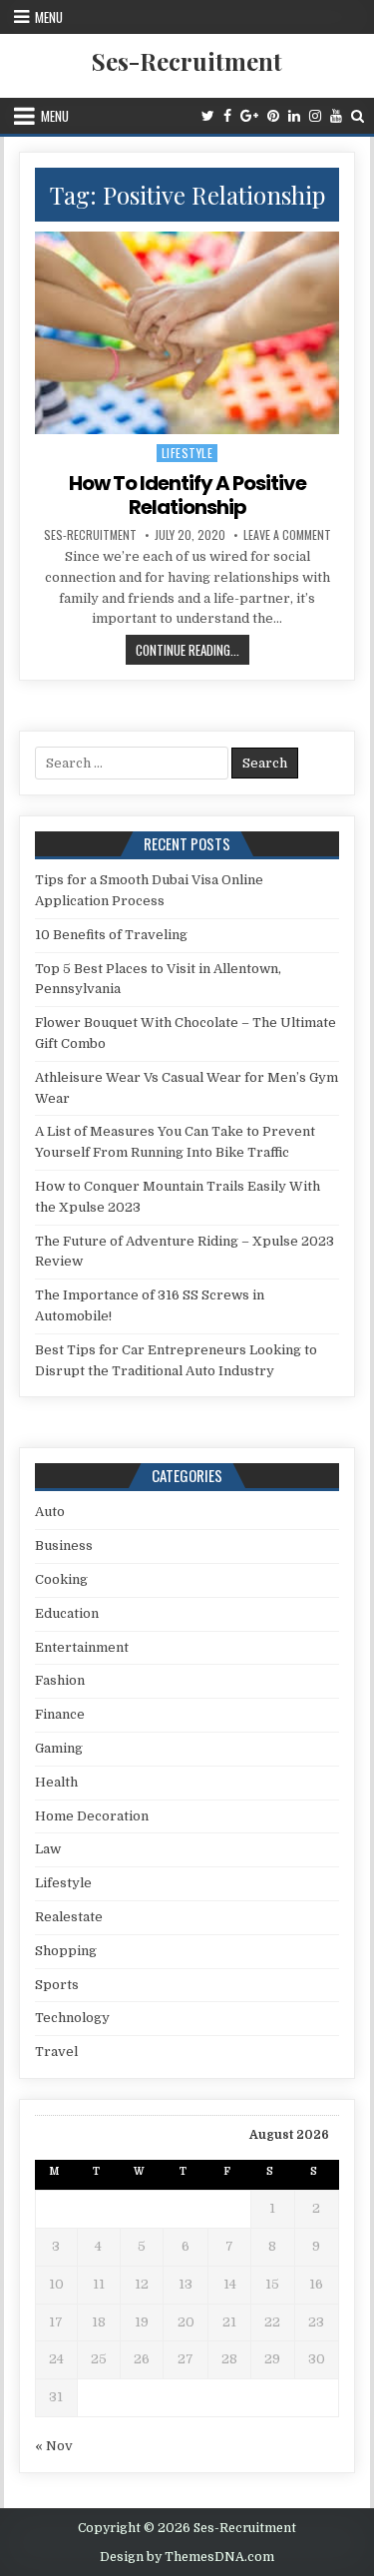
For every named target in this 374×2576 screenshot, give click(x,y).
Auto (50, 1512)
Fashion (60, 1680)
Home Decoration (92, 1816)
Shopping (66, 1951)
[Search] (358, 116)
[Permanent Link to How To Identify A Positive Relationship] (187, 333)
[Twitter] (208, 116)
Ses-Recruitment (187, 61)
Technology (72, 2018)
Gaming (59, 1748)
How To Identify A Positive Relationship (187, 495)
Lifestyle (187, 453)
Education (67, 1613)
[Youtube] (336, 116)
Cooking (61, 1579)
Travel (56, 2052)
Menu (49, 17)
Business (64, 1546)
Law (48, 1849)
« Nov (54, 2446)
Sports (57, 1985)
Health (56, 1782)
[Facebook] (227, 116)
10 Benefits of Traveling (111, 935)
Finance (60, 1714)
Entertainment (82, 1647)
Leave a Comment (287, 535)
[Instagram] (315, 116)
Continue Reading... (192, 652)
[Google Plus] (249, 116)
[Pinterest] (273, 116)
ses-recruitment (90, 535)
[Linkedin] (294, 116)
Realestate (69, 1917)
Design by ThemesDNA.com (187, 2557)
